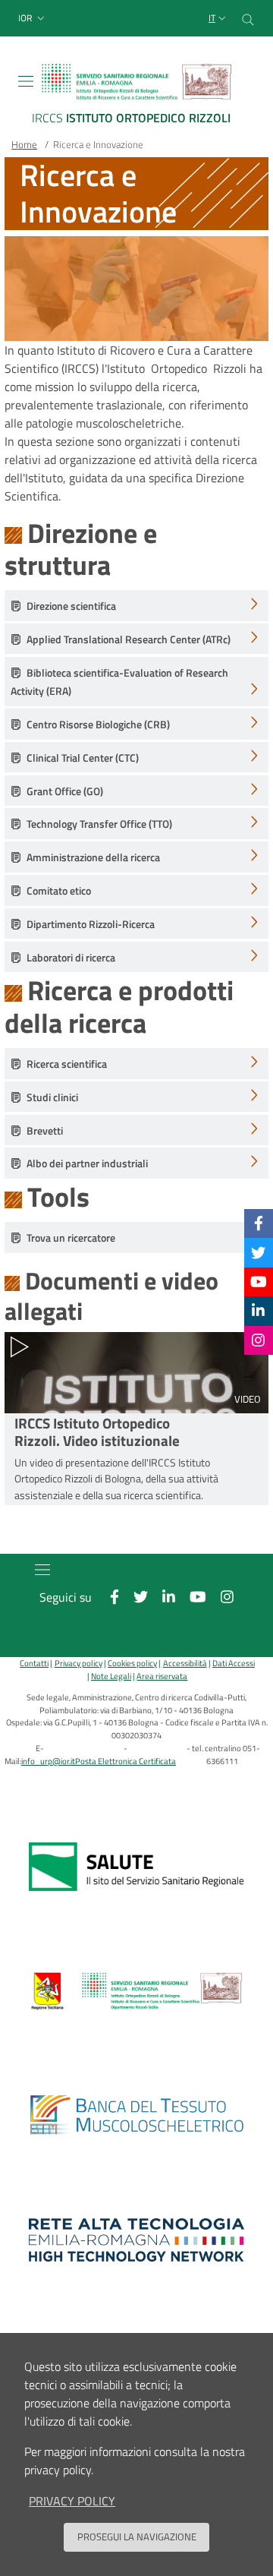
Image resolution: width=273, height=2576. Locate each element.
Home (24, 144)
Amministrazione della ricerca (93, 857)
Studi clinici (52, 1097)
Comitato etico (59, 891)
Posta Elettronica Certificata (126, 1761)
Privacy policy (78, 1663)
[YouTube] (259, 1282)
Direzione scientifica (71, 606)
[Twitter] (258, 1252)
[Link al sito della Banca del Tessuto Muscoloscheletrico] (136, 2116)
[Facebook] (259, 1223)
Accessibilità (185, 1663)
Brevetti (45, 1131)
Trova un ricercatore (71, 1238)
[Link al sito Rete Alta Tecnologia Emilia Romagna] (136, 2240)
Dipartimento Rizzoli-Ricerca (91, 924)
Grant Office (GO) (65, 791)
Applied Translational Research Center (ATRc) (129, 639)
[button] (33, 19)
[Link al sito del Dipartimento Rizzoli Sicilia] (136, 1991)
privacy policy (72, 2501)
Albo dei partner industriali (87, 1163)
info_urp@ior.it (48, 1761)
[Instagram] (258, 1340)
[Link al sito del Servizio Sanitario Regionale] (136, 1867)
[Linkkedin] (258, 1310)
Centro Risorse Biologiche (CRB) (98, 724)
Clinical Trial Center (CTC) (83, 758)
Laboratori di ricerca (71, 958)
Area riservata (162, 1676)
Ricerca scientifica (67, 1064)
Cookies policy (132, 1663)
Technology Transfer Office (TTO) (99, 824)
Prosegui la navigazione (137, 2537)
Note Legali (111, 1676)
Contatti (34, 1663)
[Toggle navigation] (26, 81)
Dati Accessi (234, 1663)
